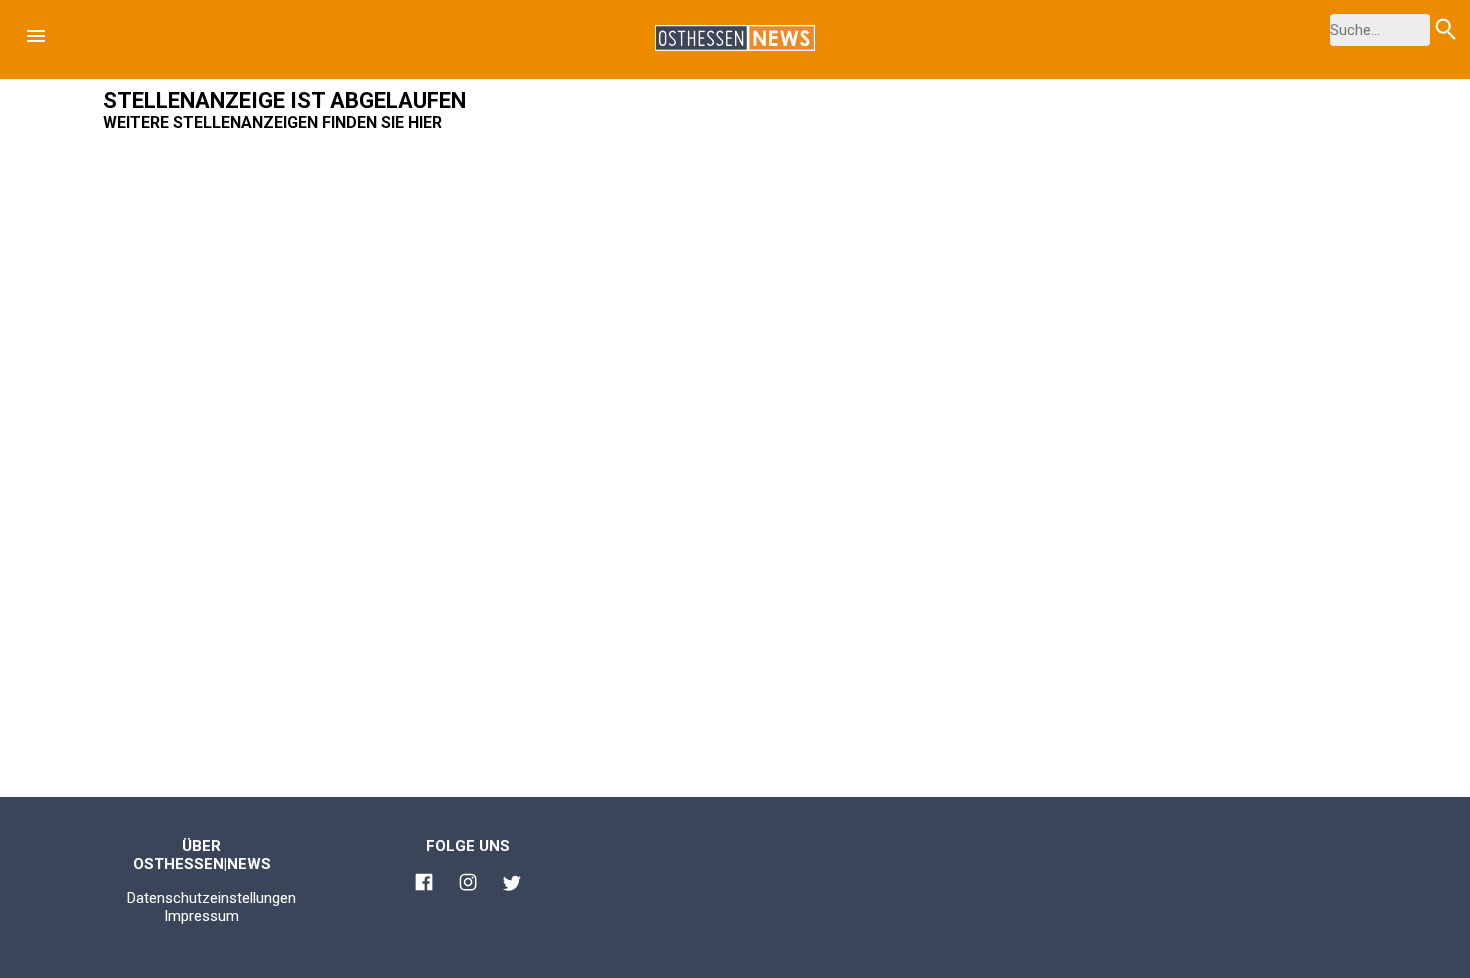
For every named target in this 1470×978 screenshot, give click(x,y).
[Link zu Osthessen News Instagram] (468, 885)
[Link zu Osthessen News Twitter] (512, 886)
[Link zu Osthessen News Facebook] (424, 885)
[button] (36, 36)
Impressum (201, 916)
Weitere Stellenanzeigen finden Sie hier (272, 122)
